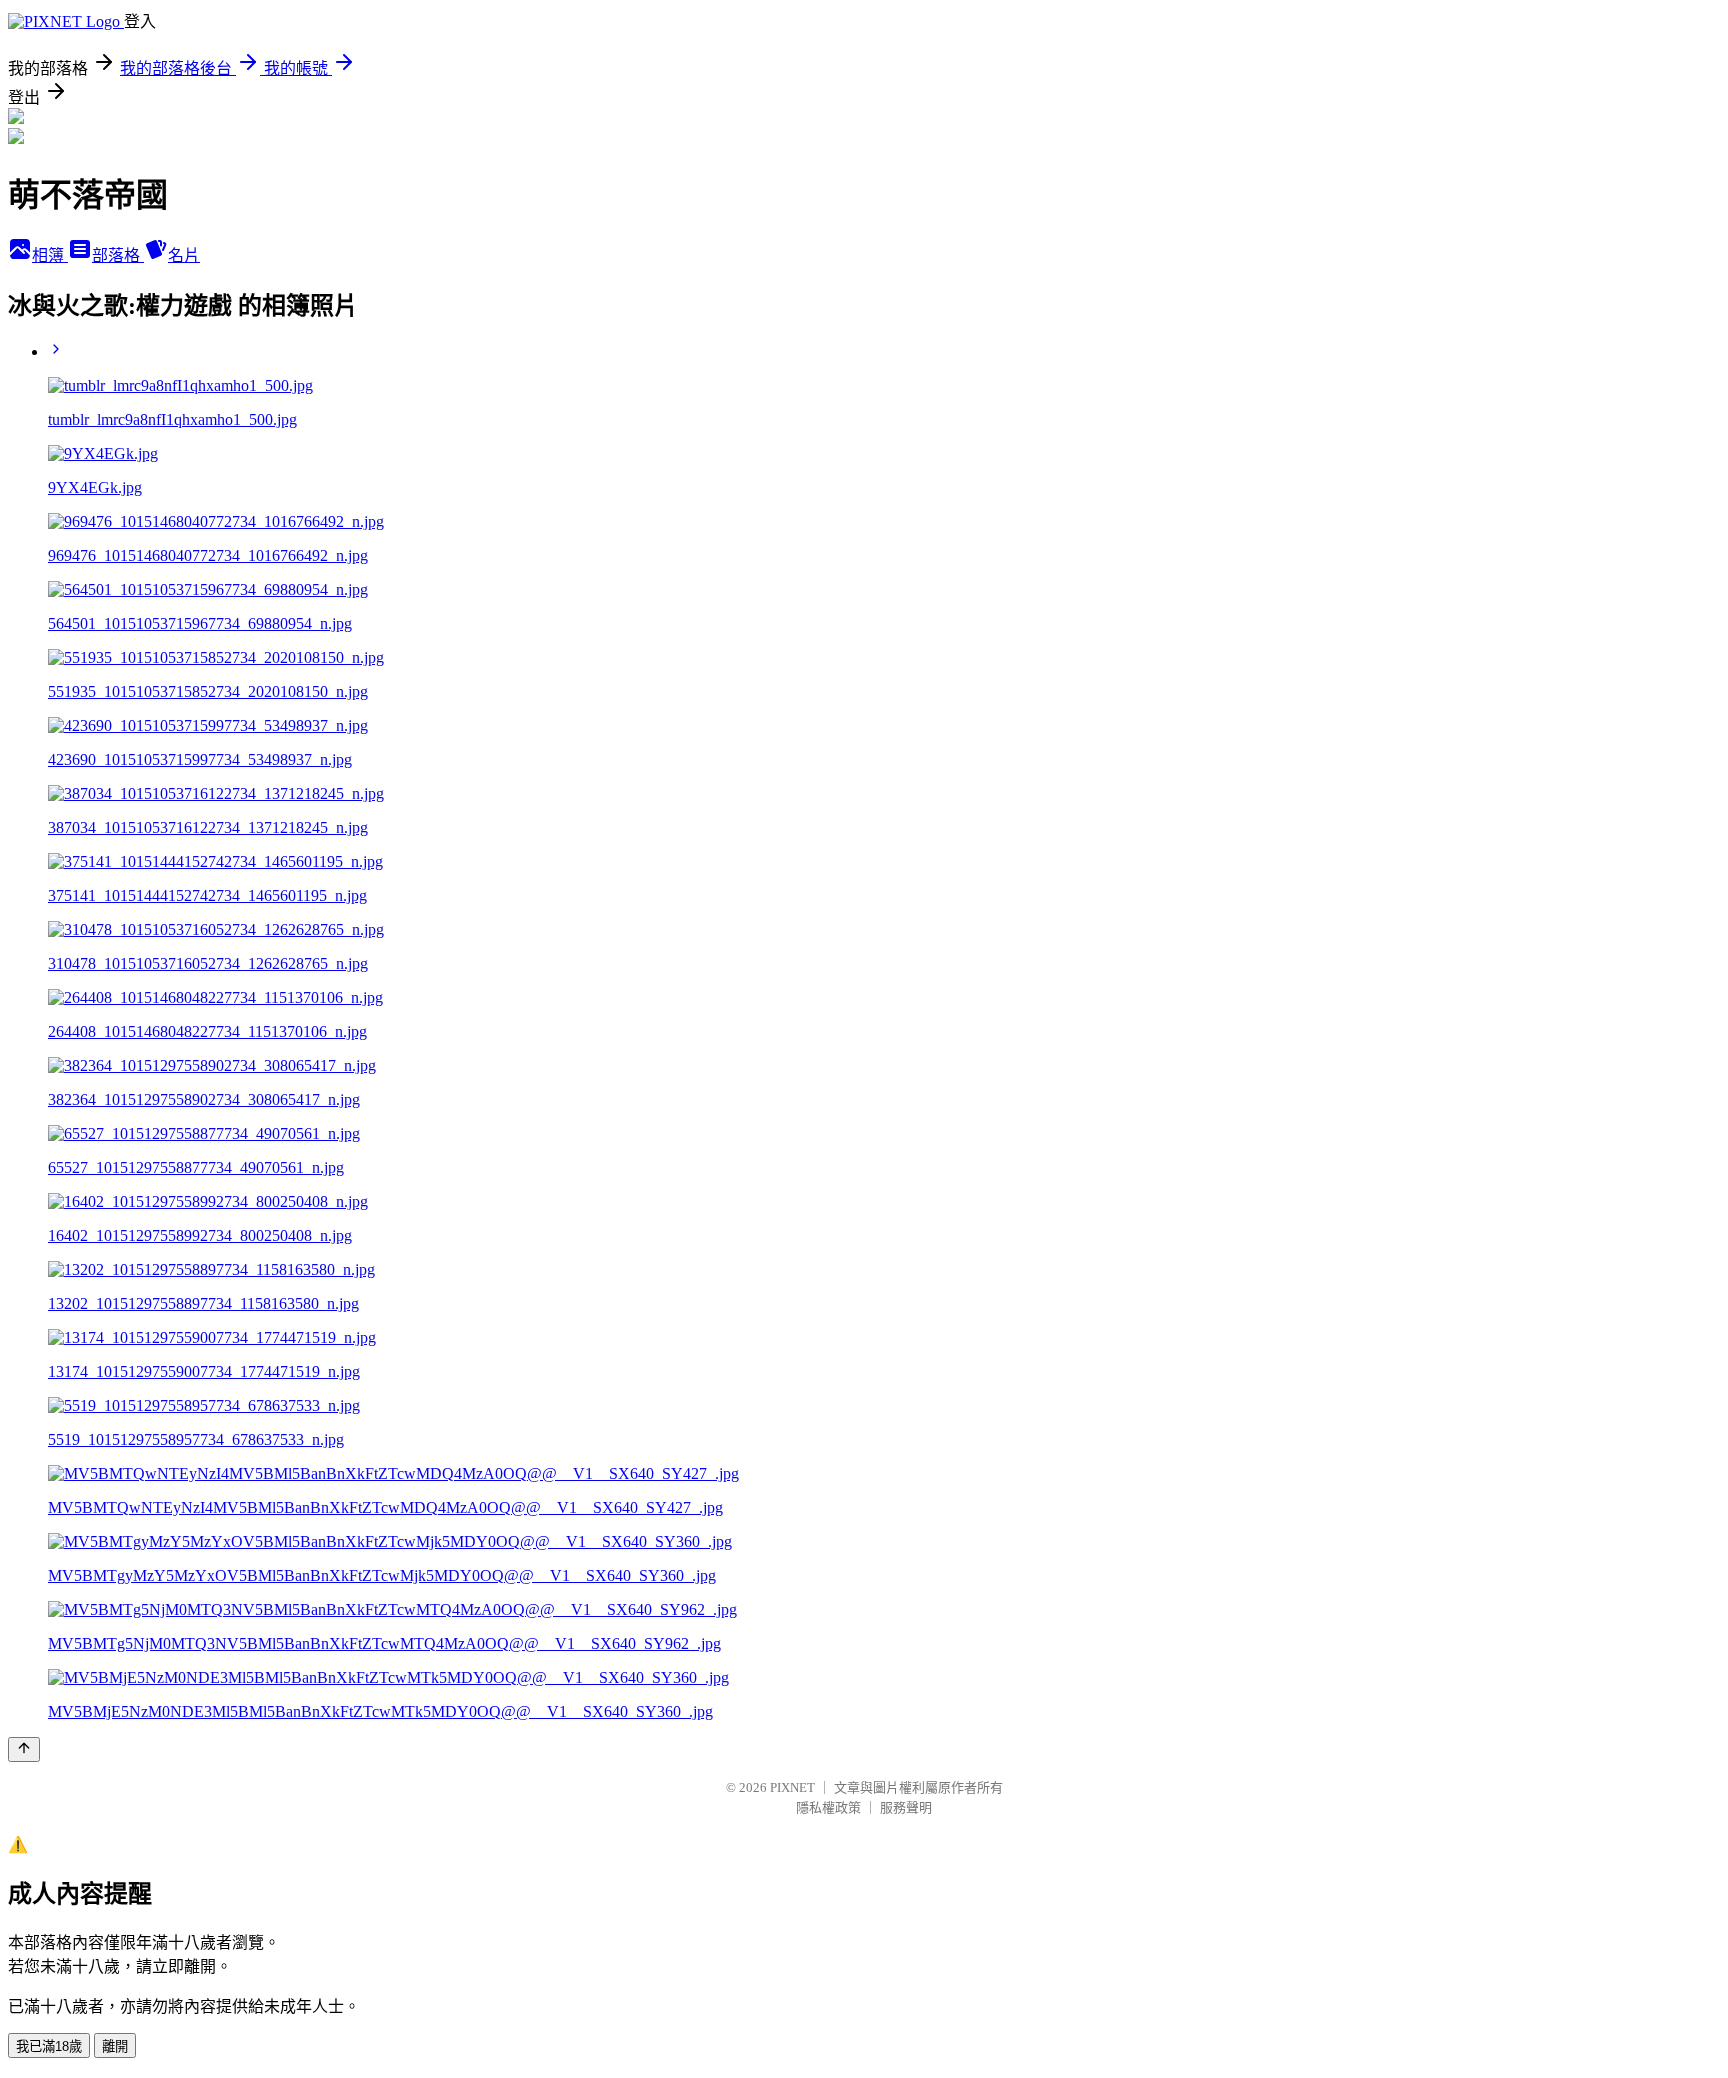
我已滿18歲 (49, 2046)
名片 (184, 255)
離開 (115, 2046)
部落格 (118, 255)
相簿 (50, 255)
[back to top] (24, 1749)
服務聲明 (906, 1807)
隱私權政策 (828, 1807)
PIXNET (792, 1787)
